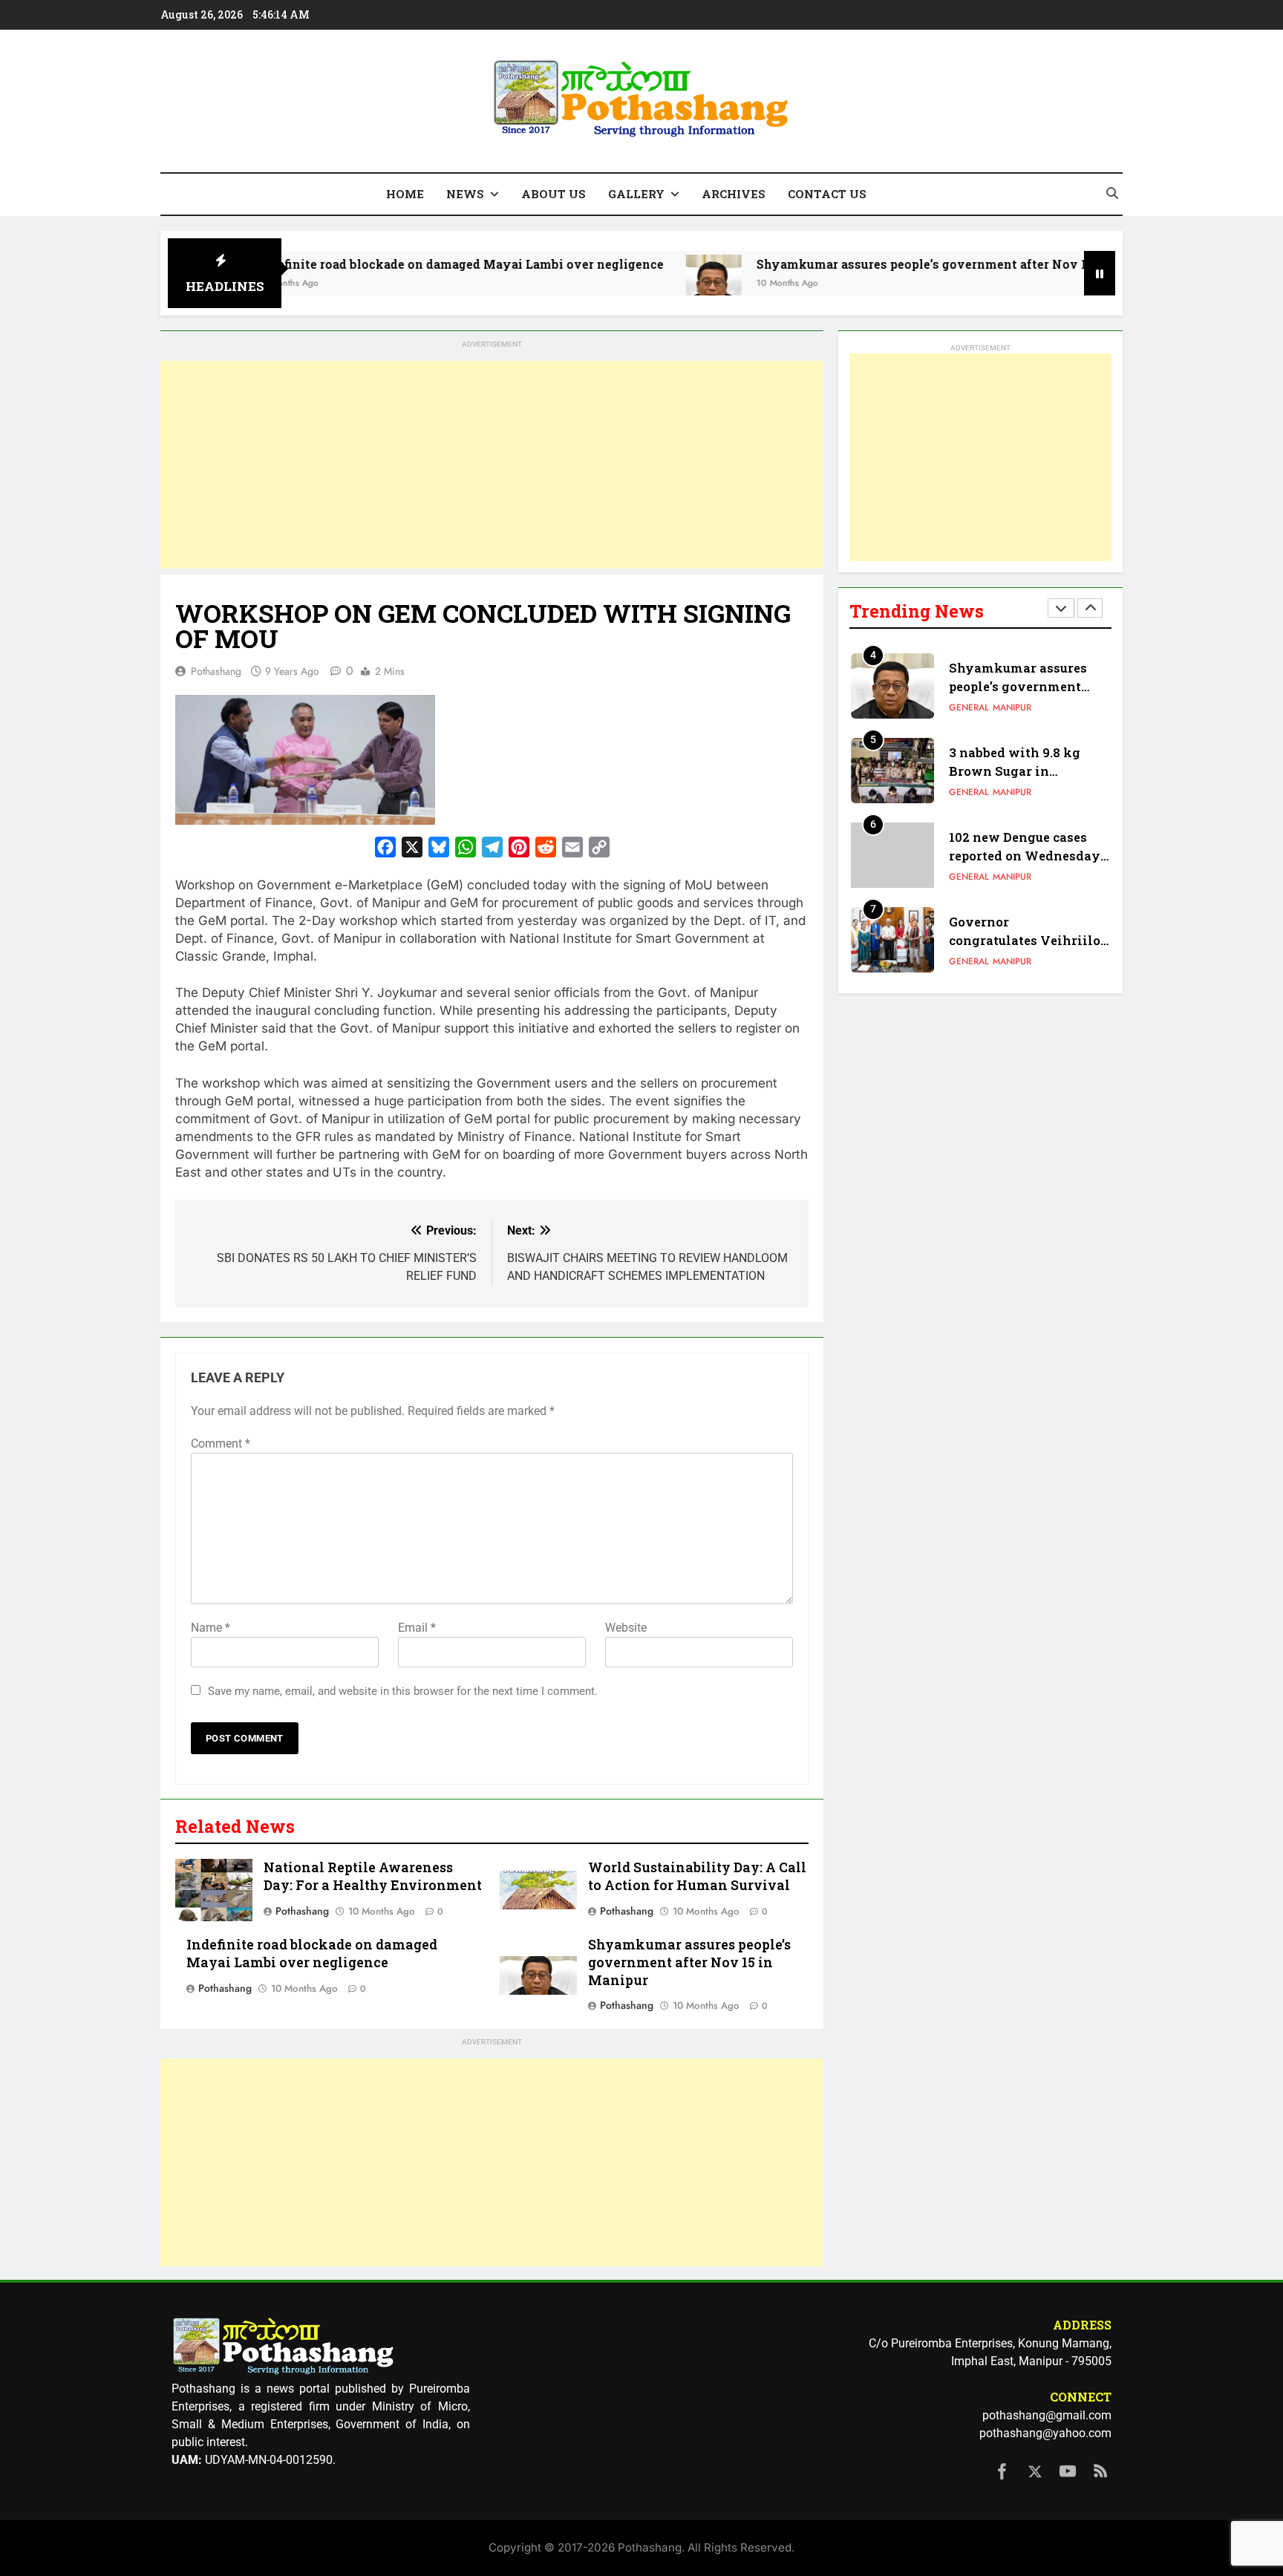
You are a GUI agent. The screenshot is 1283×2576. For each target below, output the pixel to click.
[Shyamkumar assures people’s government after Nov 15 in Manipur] (633, 282)
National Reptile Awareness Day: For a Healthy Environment (373, 1876)
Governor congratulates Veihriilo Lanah (1025, 940)
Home (405, 194)
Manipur (1012, 707)
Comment (221, 1444)
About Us (554, 194)
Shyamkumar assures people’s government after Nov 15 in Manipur (879, 264)
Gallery (636, 194)
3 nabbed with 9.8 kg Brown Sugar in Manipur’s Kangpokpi (1018, 771)
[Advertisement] (492, 465)
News (465, 194)
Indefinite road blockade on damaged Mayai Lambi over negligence (379, 264)
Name (210, 1628)
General (969, 707)
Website (626, 1628)
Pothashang (216, 671)
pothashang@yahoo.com (1045, 2433)
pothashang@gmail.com (1047, 2415)
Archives (734, 194)
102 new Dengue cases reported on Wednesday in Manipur (1025, 856)
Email (417, 1628)
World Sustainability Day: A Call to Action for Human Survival (697, 1876)
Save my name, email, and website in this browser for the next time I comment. (403, 1691)
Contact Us (827, 194)
